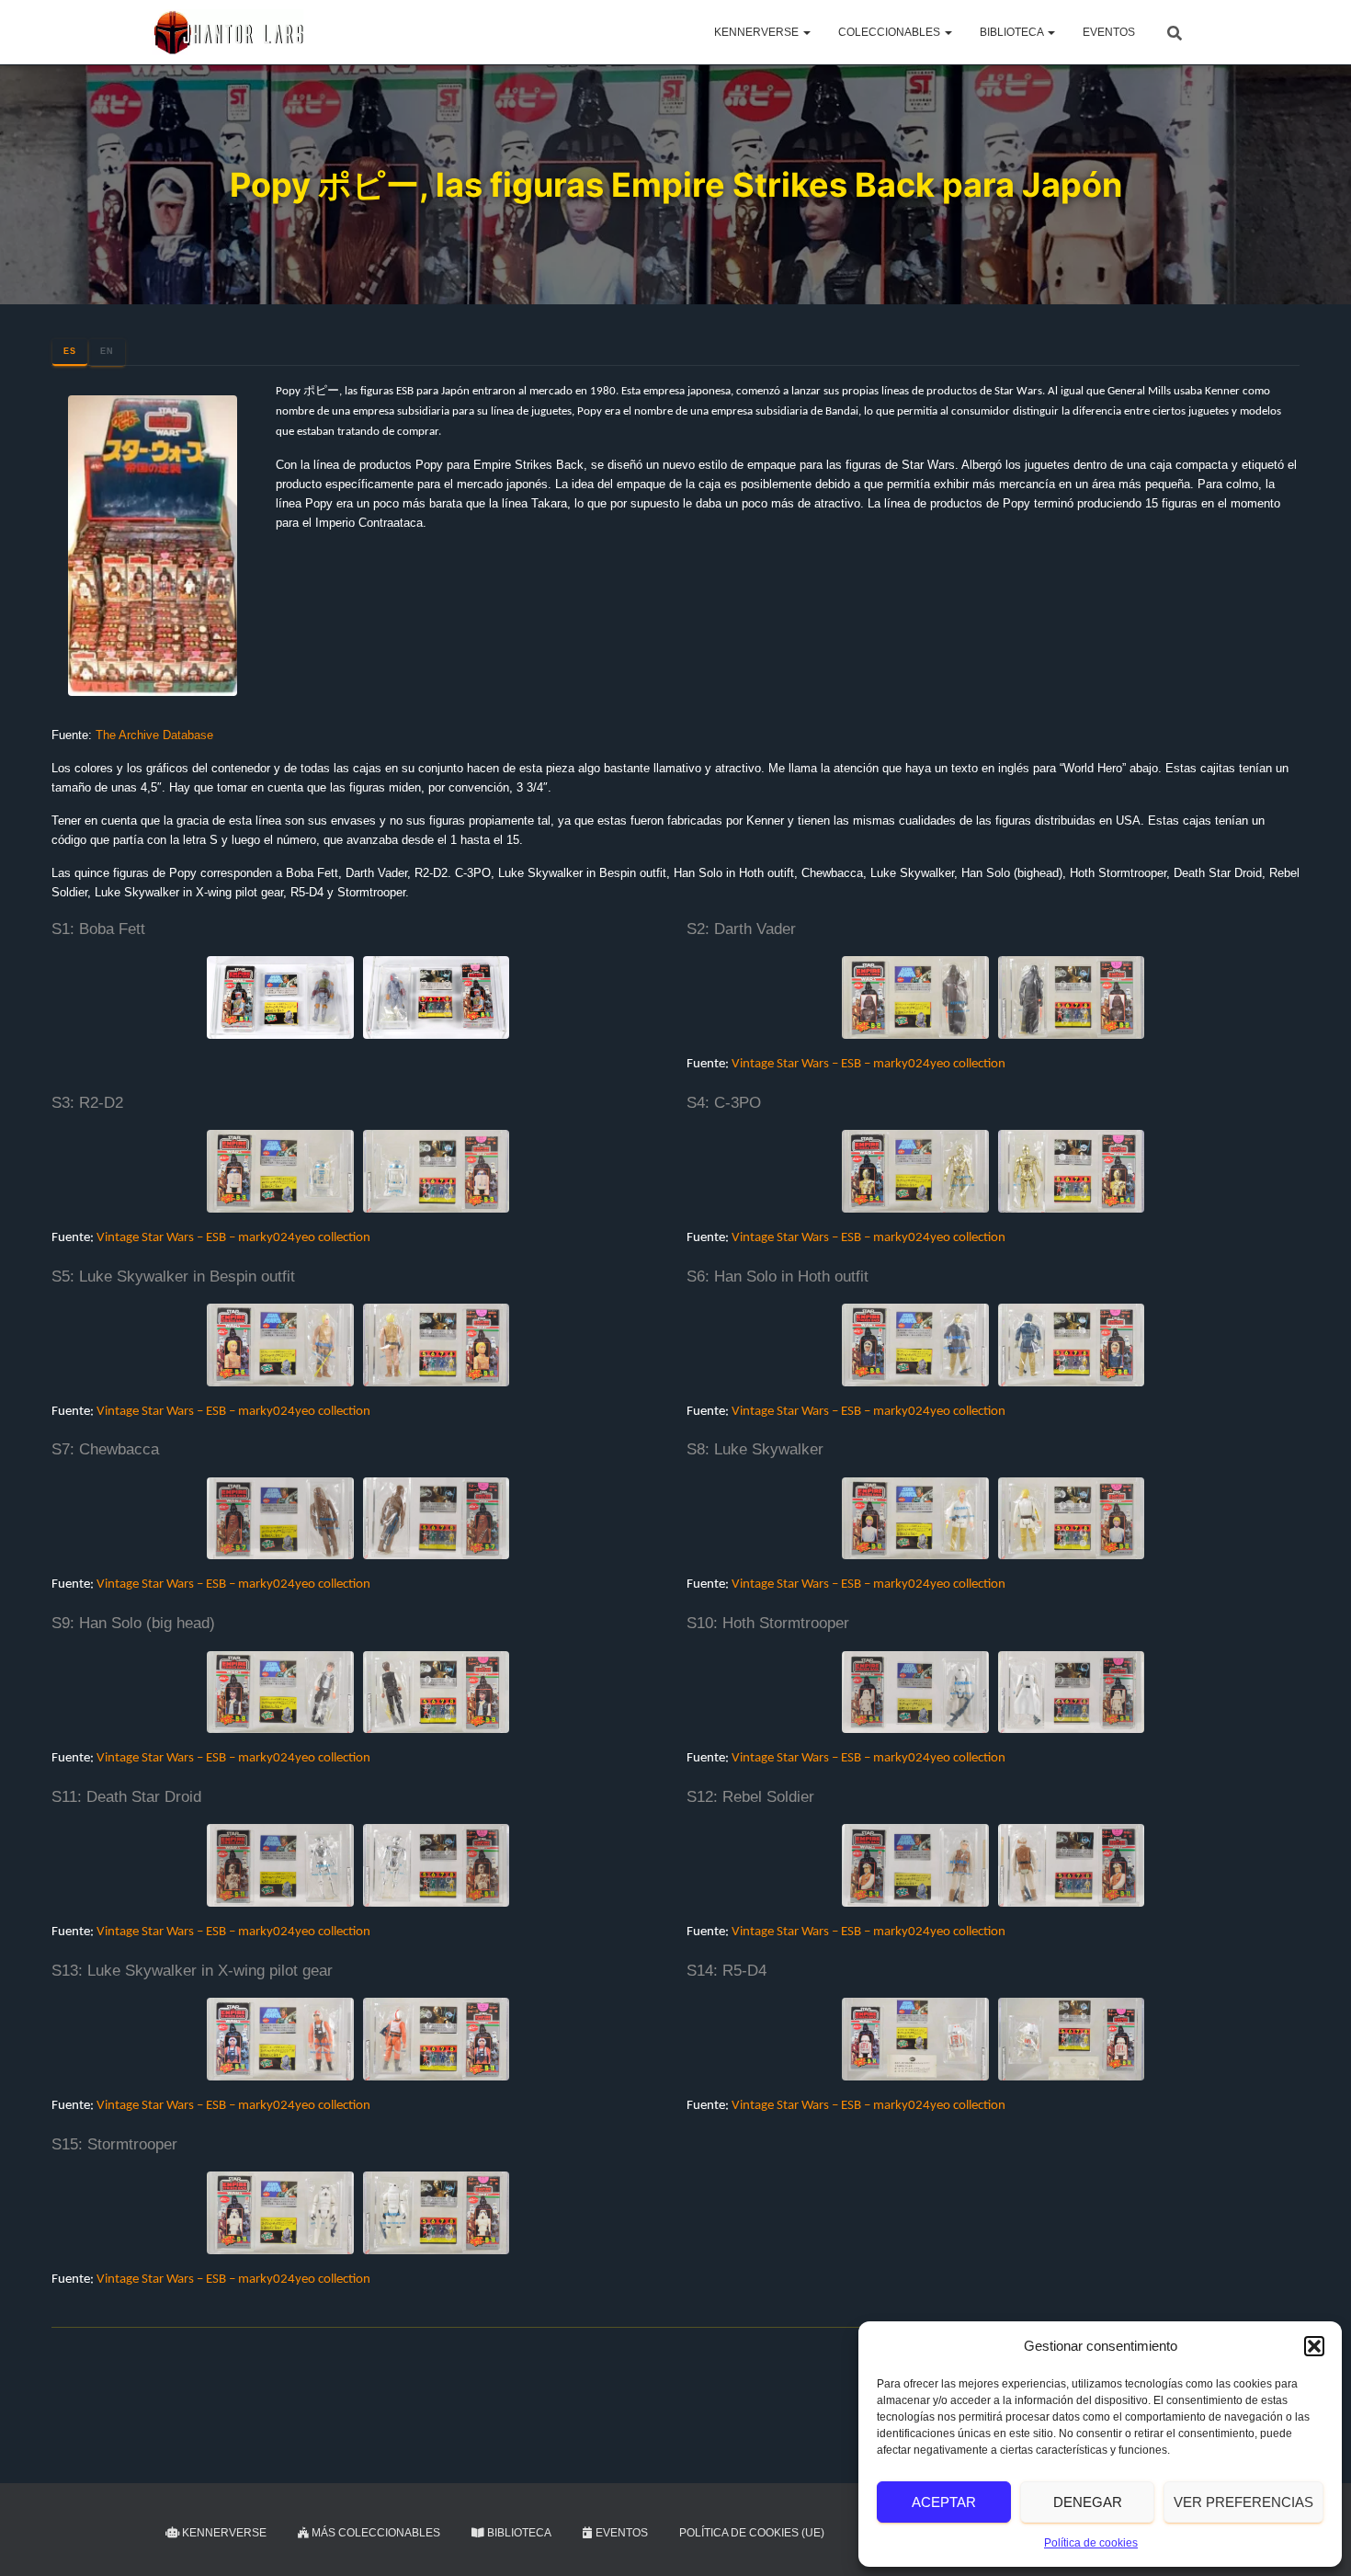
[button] (1314, 2346)
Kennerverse (758, 32)
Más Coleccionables (375, 2533)
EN (107, 351)
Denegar (1088, 2502)
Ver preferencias (1243, 2502)
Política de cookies (1091, 2543)
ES (70, 351)
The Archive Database (154, 735)
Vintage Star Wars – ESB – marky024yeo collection (868, 1064)
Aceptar (944, 2502)
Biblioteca (1013, 32)
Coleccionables (891, 32)
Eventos (1109, 32)
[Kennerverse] (227, 32)
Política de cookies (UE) (752, 2533)
